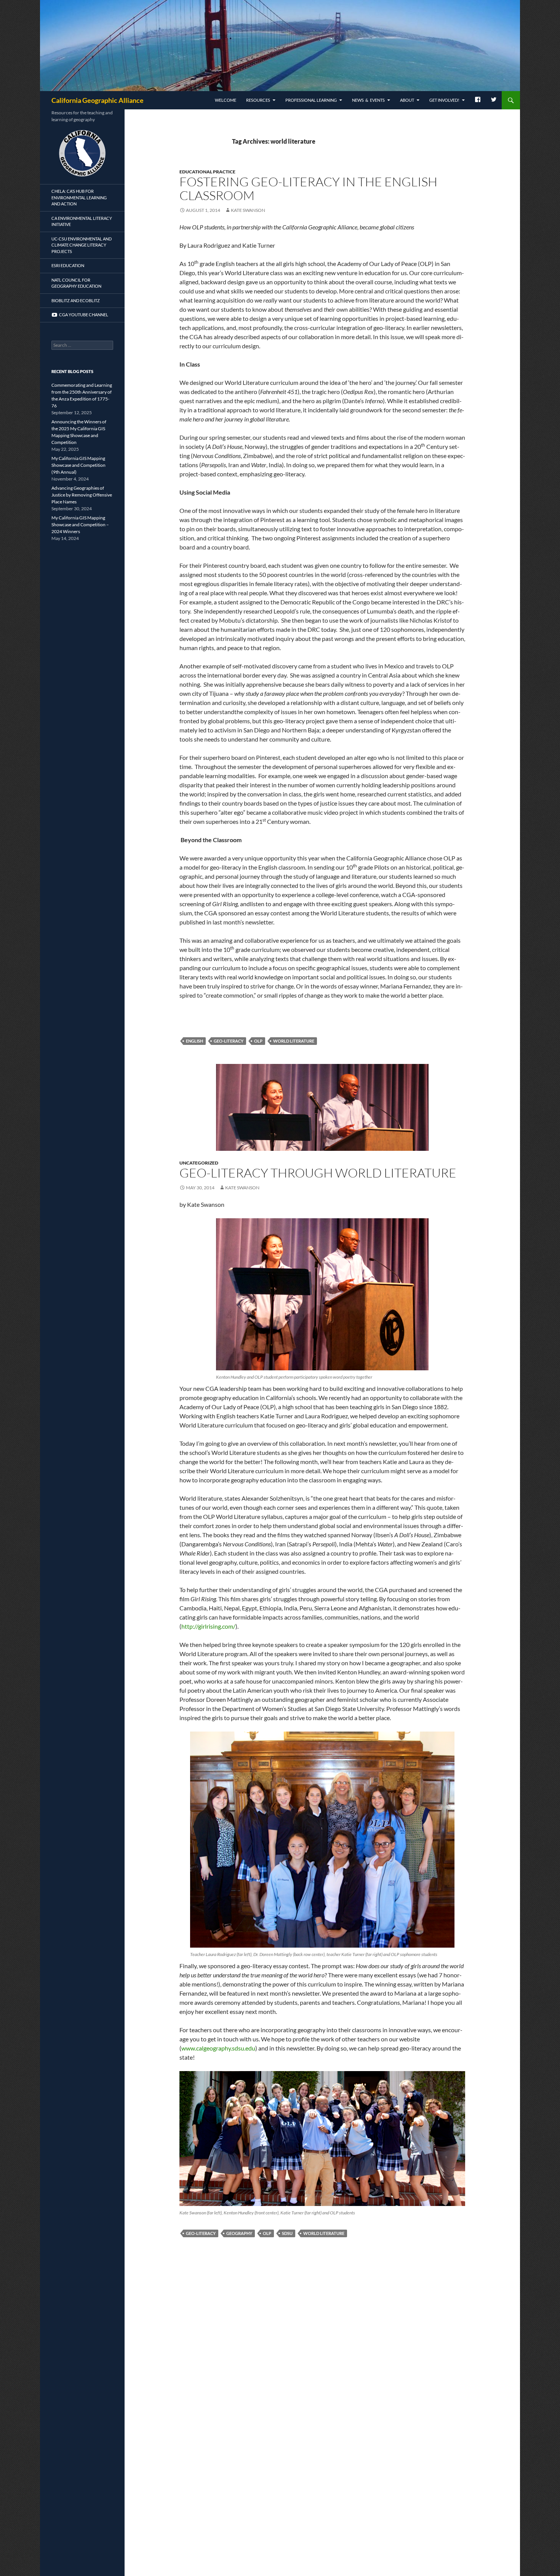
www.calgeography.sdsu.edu (218, 2048)
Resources (258, 100)
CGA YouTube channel (83, 315)
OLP (258, 1041)
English (194, 1041)
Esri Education (68, 265)
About (407, 100)
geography (239, 2233)
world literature (294, 1041)
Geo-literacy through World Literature (318, 1173)
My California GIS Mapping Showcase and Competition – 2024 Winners (80, 525)
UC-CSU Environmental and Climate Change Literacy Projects (82, 245)
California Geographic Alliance (98, 100)
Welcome (226, 100)
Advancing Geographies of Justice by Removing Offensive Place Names (82, 495)
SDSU (287, 2233)
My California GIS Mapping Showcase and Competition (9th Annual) (78, 465)
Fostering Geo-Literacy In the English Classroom (308, 188)
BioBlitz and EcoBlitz (76, 300)
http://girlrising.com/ (208, 1626)
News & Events (368, 100)
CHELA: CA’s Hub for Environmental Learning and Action (79, 197)
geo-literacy (229, 1041)
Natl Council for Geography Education (76, 283)
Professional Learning (311, 100)
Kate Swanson (248, 210)
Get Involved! (444, 100)
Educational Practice (207, 172)
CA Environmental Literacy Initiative (82, 221)
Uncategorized (199, 1163)
